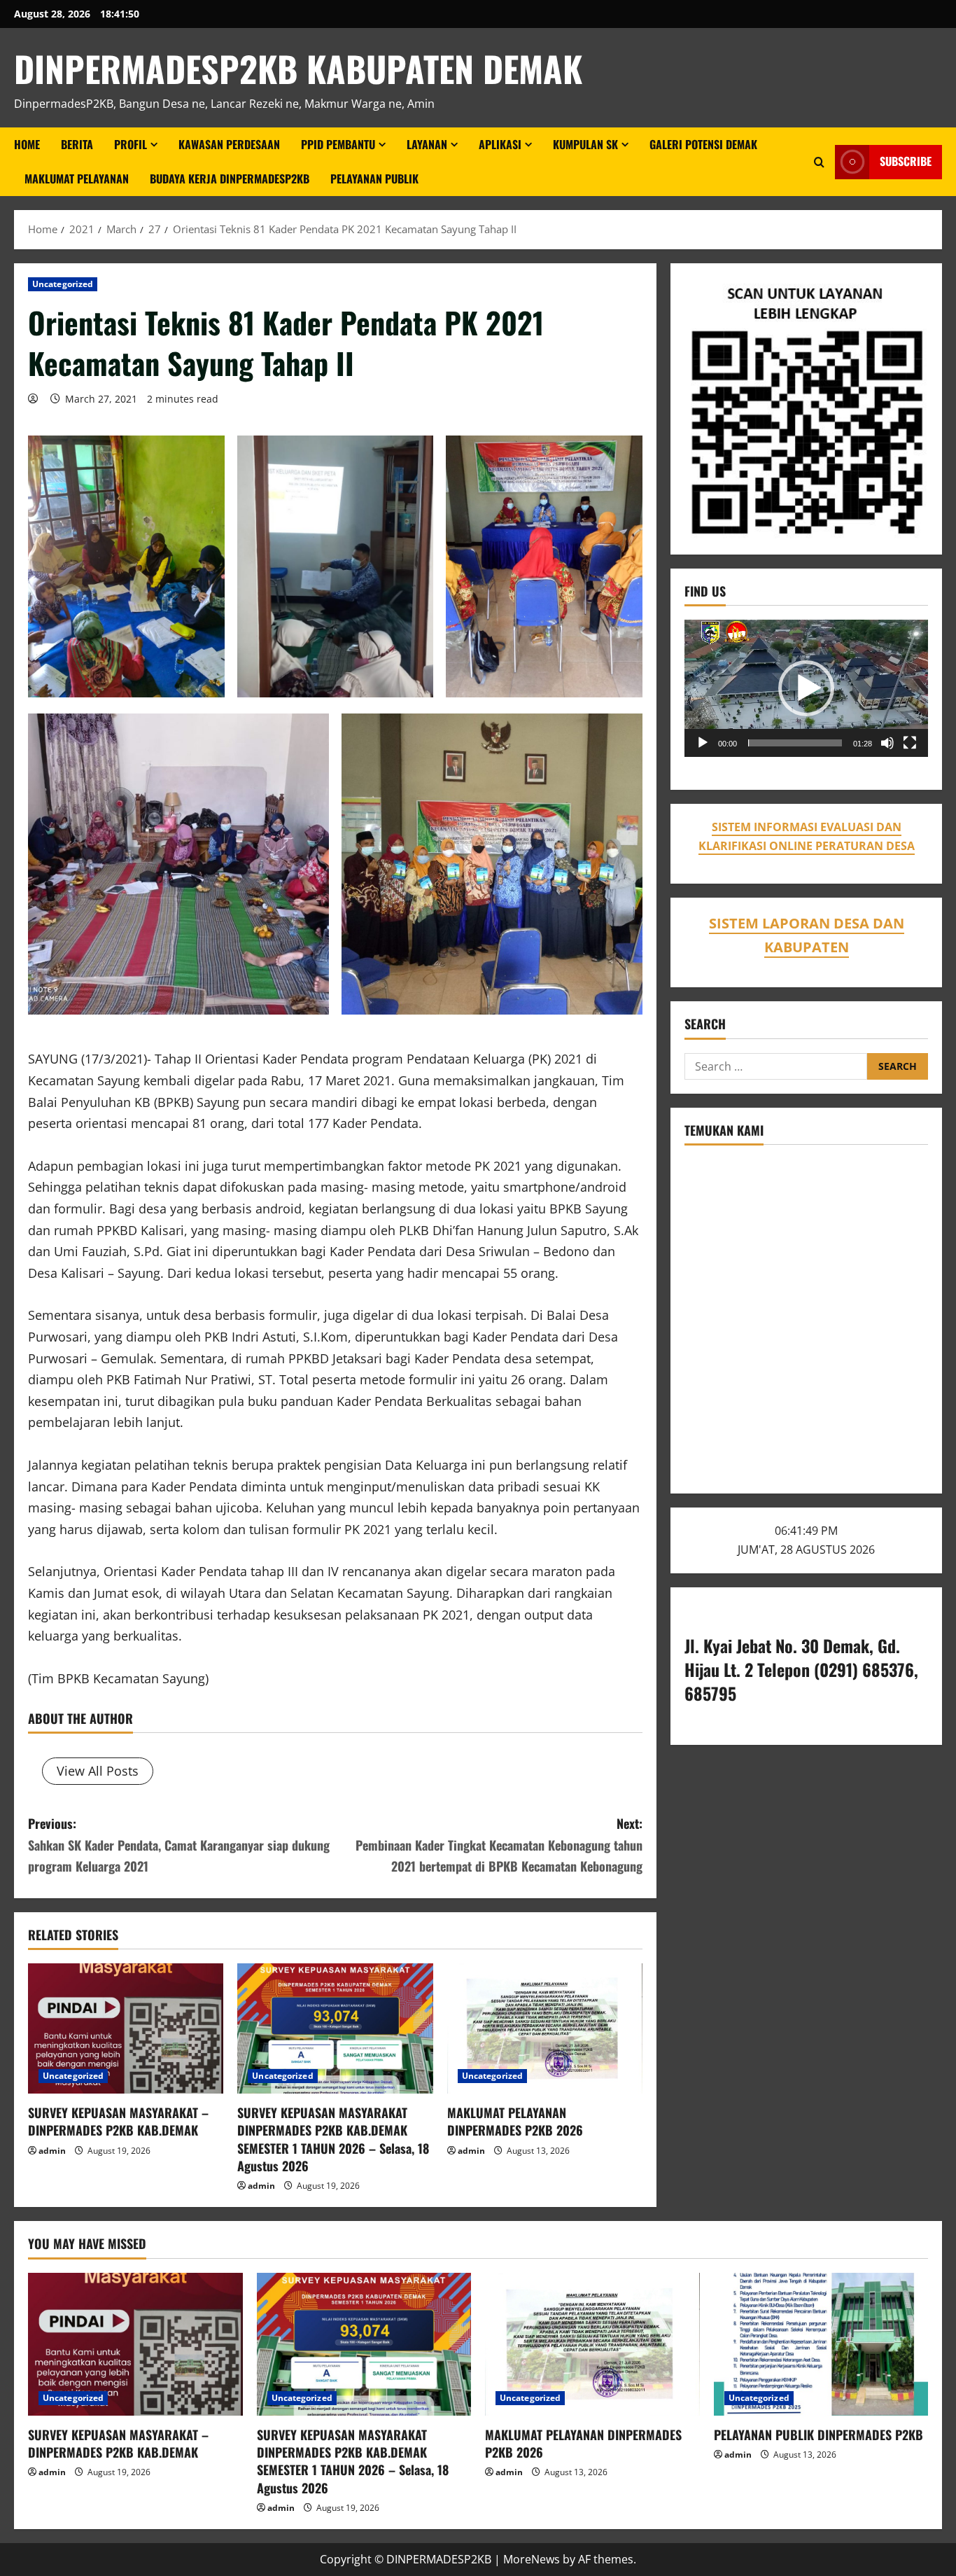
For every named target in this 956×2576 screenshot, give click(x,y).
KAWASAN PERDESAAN (229, 144)
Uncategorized (63, 284)
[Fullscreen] (910, 743)
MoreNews (532, 2559)
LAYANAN (427, 144)
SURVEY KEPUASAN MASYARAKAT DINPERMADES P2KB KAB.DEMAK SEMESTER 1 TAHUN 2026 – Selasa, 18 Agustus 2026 (333, 2139)
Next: (499, 1845)
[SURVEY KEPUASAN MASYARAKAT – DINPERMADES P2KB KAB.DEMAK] (126, 2028)
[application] (806, 688)
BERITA (77, 144)
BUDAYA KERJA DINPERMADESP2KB (230, 179)
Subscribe (906, 162)
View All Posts (98, 1771)
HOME (27, 144)
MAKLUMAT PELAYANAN (77, 179)
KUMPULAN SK (585, 144)
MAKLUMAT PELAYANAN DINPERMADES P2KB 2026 (515, 2121)
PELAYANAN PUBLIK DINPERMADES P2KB (818, 2435)
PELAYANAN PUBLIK (374, 179)
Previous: (179, 1845)
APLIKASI (500, 144)
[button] (806, 688)
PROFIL (131, 144)
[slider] (795, 743)
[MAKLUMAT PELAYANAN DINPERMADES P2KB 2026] (545, 2028)
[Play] (703, 743)
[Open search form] (819, 162)
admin (52, 2151)
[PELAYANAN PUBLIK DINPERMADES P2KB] (821, 2344)
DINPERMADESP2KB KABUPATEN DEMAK (298, 68)
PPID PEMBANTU (338, 144)
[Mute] (887, 743)
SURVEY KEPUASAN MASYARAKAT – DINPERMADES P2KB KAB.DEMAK (118, 2121)
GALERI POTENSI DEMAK (703, 144)
